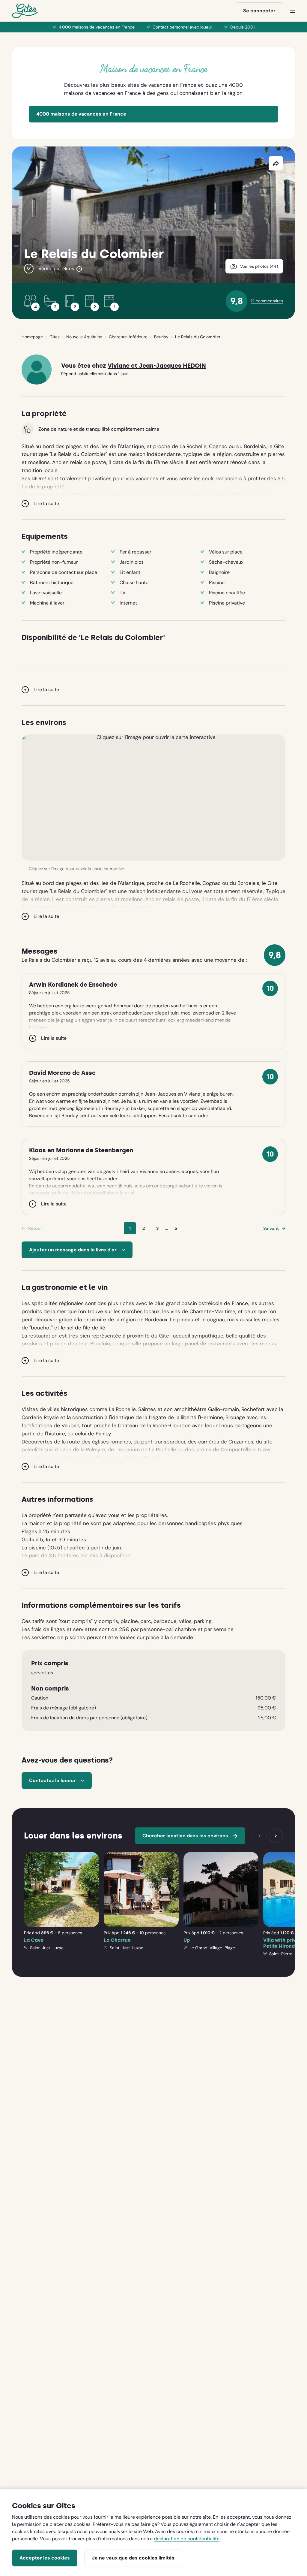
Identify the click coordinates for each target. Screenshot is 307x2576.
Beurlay (161, 337)
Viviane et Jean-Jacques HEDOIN (157, 366)
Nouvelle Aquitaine (84, 337)
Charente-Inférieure (128, 337)
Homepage (32, 337)
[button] (153, 798)
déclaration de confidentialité (187, 2539)
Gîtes (55, 337)
